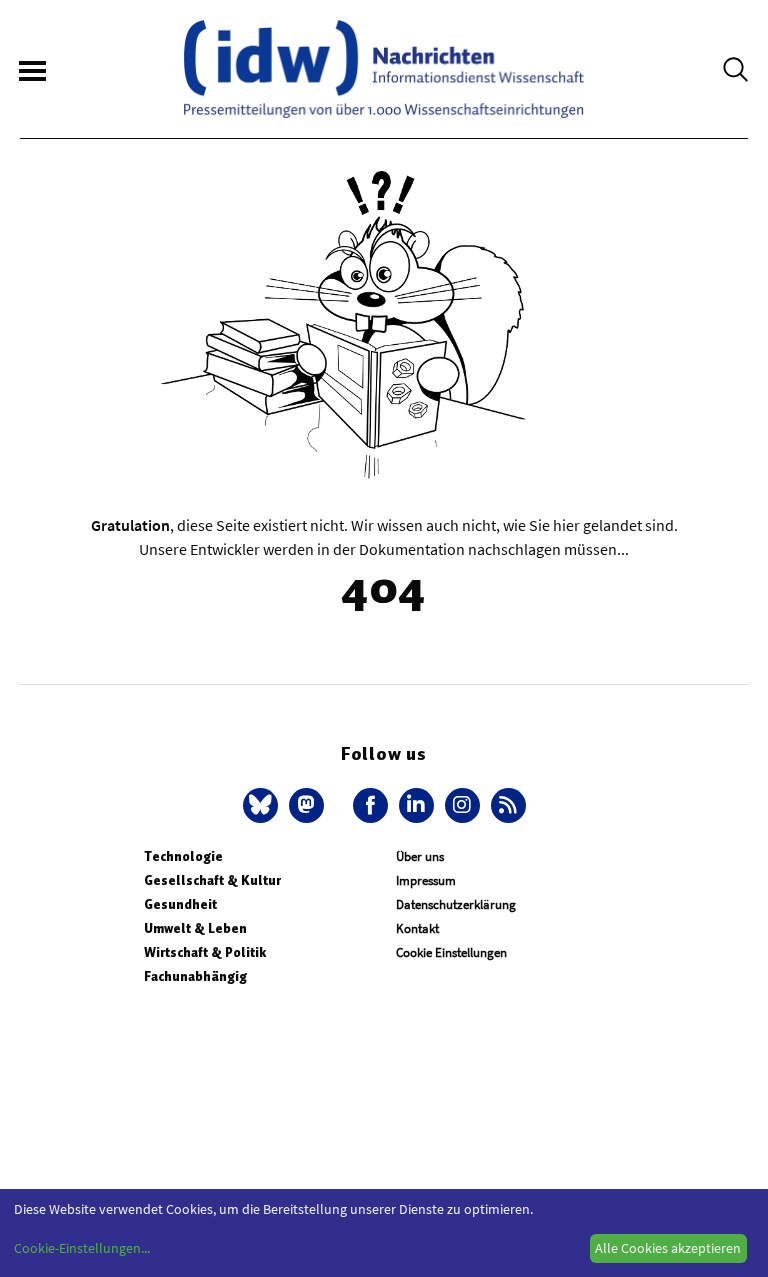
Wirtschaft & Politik (205, 952)
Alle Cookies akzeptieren (668, 1248)
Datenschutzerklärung (456, 904)
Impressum (426, 880)
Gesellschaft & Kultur (212, 880)
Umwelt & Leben (195, 928)
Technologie (183, 856)
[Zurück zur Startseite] (384, 69)
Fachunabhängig (195, 976)
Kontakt (417, 928)
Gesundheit (180, 904)
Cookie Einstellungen (451, 952)
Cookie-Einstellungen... (82, 1248)
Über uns (420, 856)
